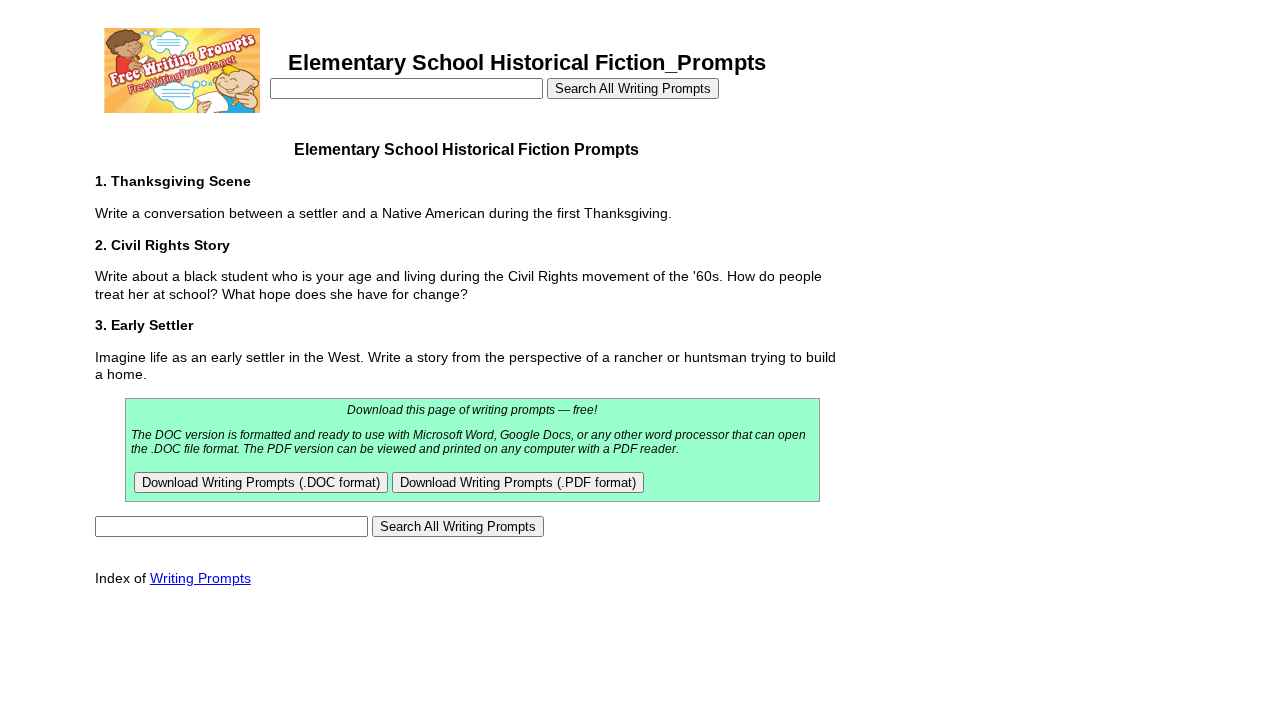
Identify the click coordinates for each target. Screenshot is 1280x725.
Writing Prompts (200, 578)
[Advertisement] (988, 258)
